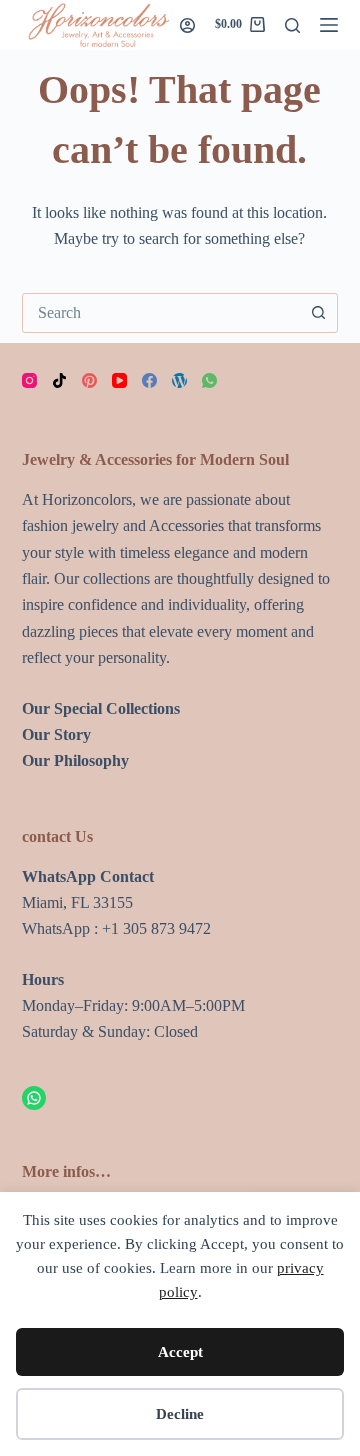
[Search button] (318, 313)
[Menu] (329, 25)
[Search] (292, 25)
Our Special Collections (101, 708)
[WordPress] (179, 380)
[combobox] (161, 313)
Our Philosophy (75, 760)
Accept (180, 1352)
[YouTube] (119, 380)
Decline (180, 1414)
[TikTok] (59, 380)
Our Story (56, 734)
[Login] (187, 25)
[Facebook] (149, 380)
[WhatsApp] (209, 380)
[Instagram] (29, 380)
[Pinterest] (89, 380)
